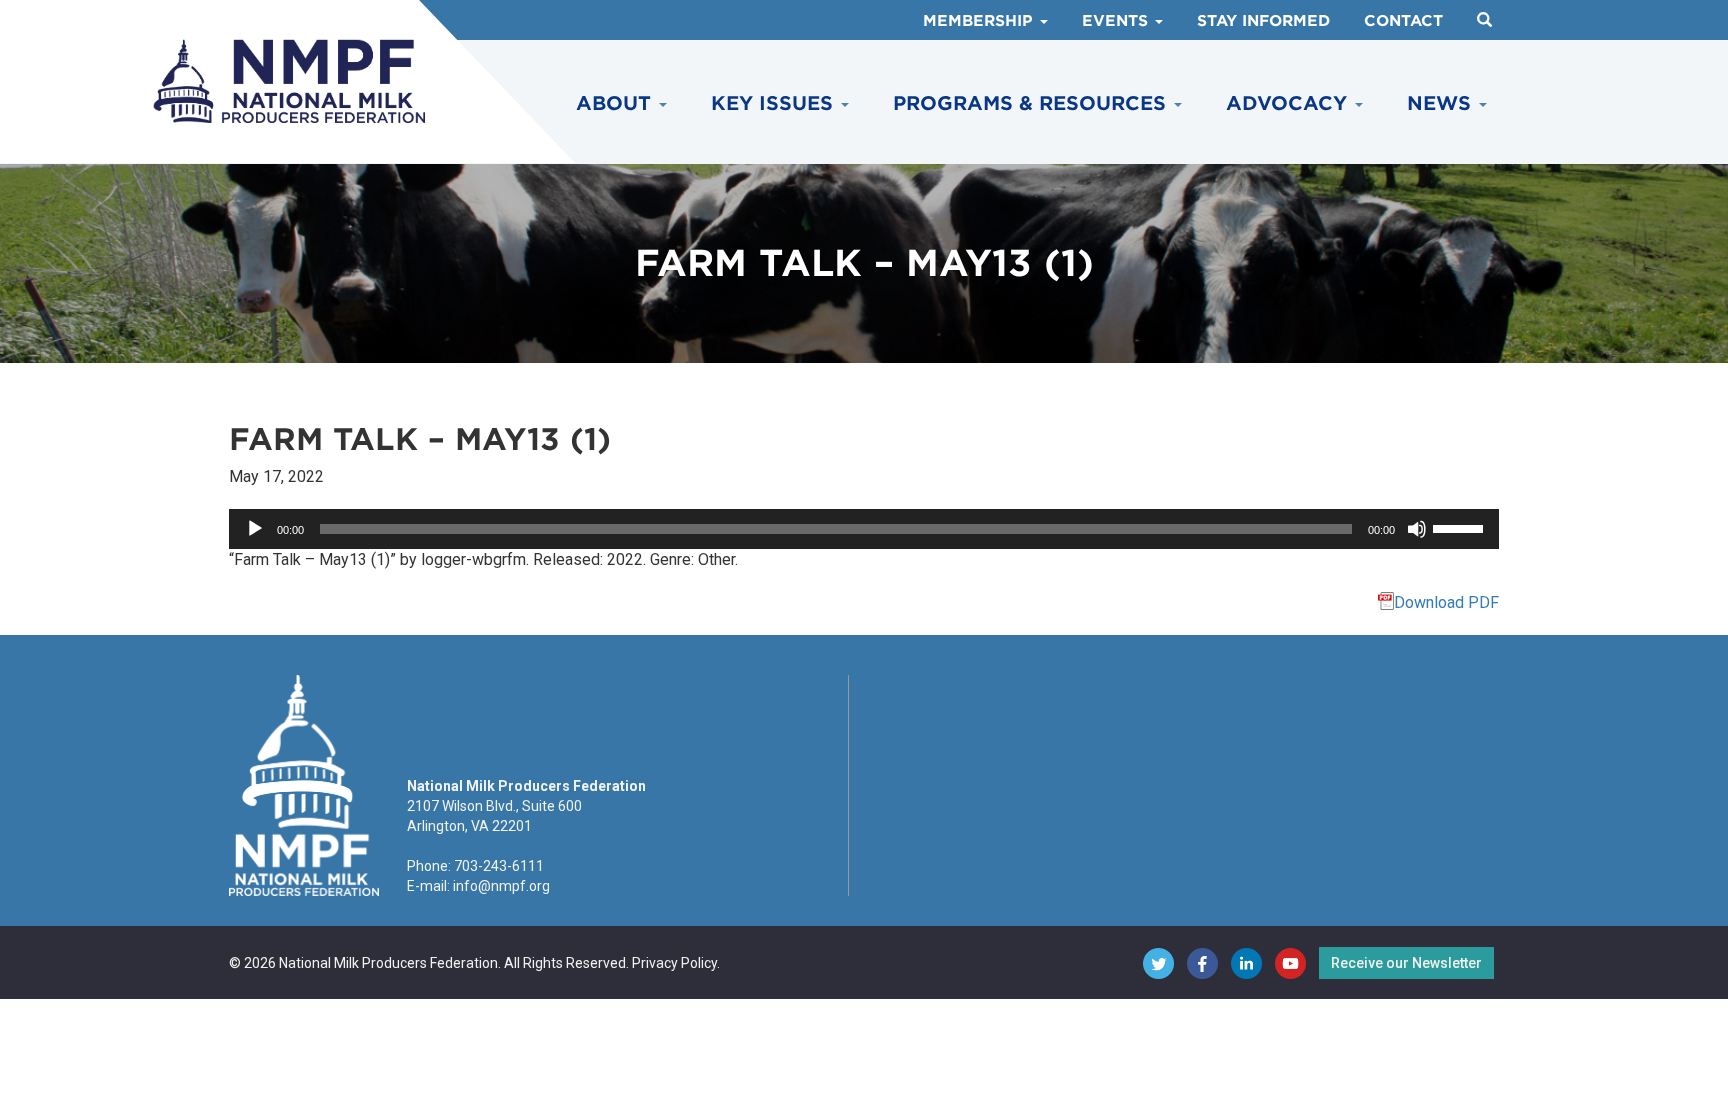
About (616, 103)
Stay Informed (1263, 21)
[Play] (255, 529)
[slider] (1461, 527)
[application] (864, 529)
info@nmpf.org (501, 886)
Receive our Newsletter (1406, 963)
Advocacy (1289, 103)
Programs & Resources (1032, 103)
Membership (980, 21)
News (1442, 103)
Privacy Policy (674, 963)
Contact (1403, 21)
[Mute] (1417, 529)
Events (1117, 21)
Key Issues (775, 103)
